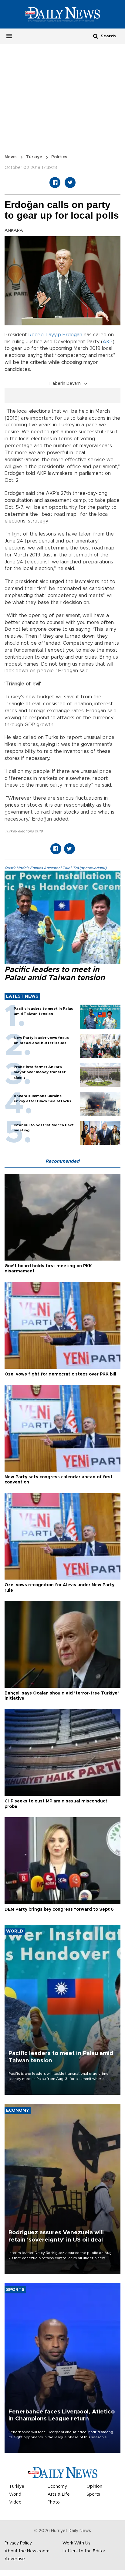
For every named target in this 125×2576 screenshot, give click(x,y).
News (11, 157)
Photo (54, 2502)
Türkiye (34, 157)
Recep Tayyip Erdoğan (55, 335)
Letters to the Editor (84, 2551)
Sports (93, 2494)
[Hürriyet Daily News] (62, 14)
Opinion (94, 2487)
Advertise (15, 2559)
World (15, 2494)
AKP (108, 342)
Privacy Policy (18, 2543)
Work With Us (76, 2543)
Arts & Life (59, 2494)
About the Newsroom (27, 2551)
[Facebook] (55, 183)
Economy (57, 2487)
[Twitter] (70, 183)
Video (15, 2502)
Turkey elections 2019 (24, 831)
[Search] (96, 36)
